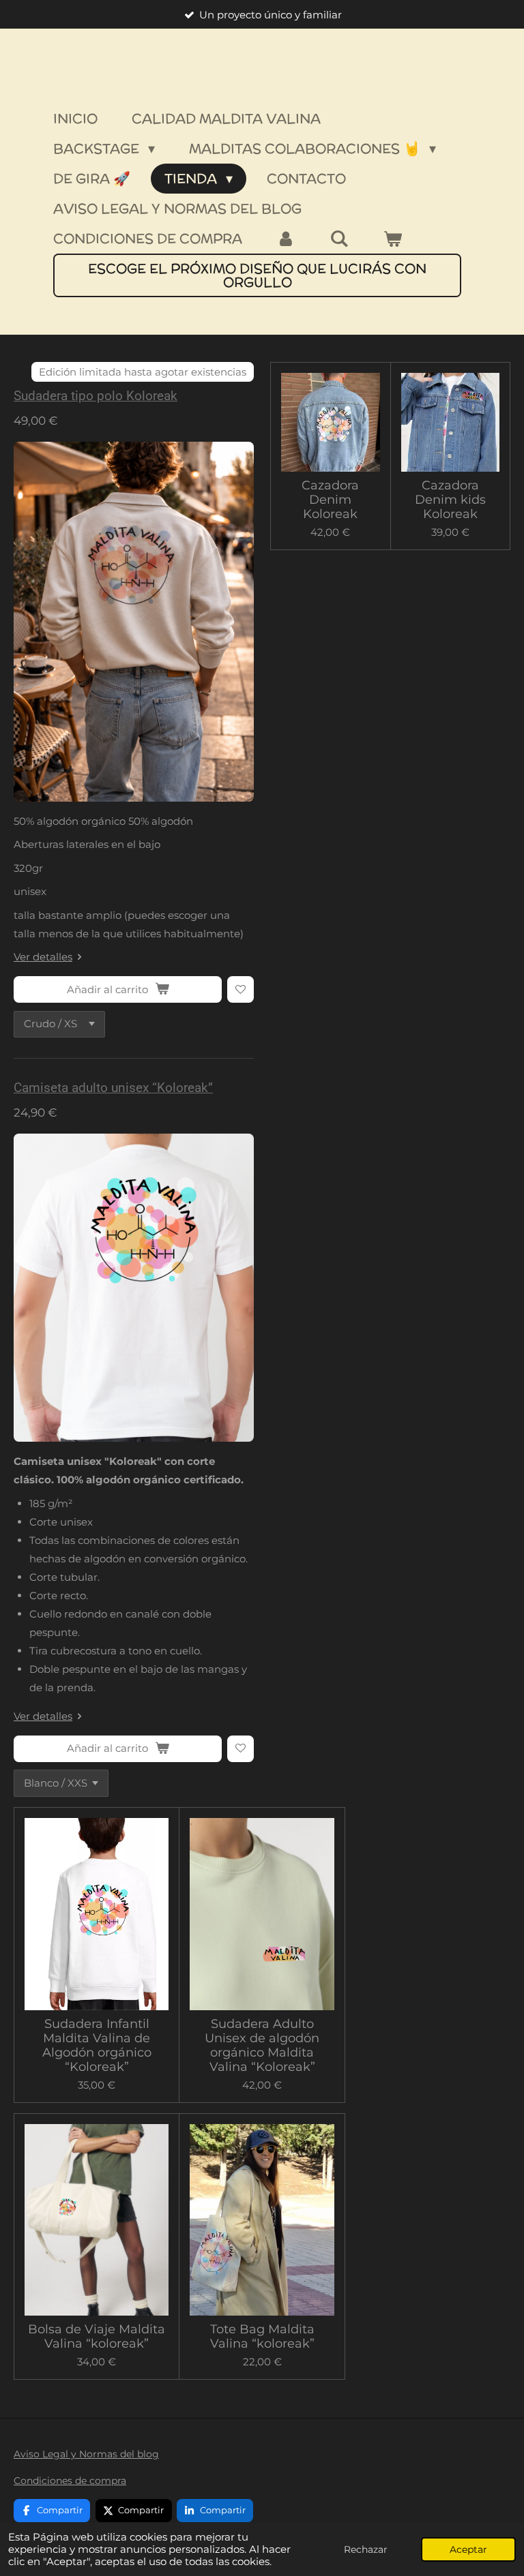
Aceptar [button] (468, 2549)
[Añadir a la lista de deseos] (241, 989)
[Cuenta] (286, 239)
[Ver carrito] (392, 239)
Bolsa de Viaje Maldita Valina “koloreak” (97, 2337)
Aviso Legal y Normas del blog (86, 2454)
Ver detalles (43, 957)
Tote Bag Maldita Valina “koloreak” (262, 2337)
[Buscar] (339, 239)
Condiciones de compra (70, 2481)
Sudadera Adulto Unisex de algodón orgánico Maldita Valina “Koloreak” (262, 2046)
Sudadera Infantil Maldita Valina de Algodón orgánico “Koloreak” (97, 2046)
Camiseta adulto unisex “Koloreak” (113, 1088)
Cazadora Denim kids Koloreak (450, 500)
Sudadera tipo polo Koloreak (96, 396)
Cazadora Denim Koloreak (330, 500)
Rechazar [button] (366, 2549)
